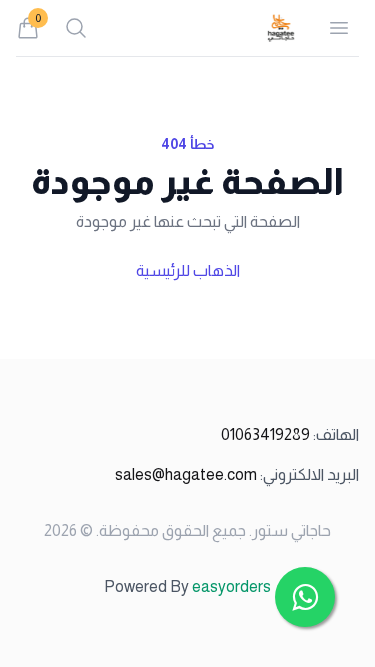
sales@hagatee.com (237, 474)
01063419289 (290, 434)
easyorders (231, 586)
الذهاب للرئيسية (188, 270)
